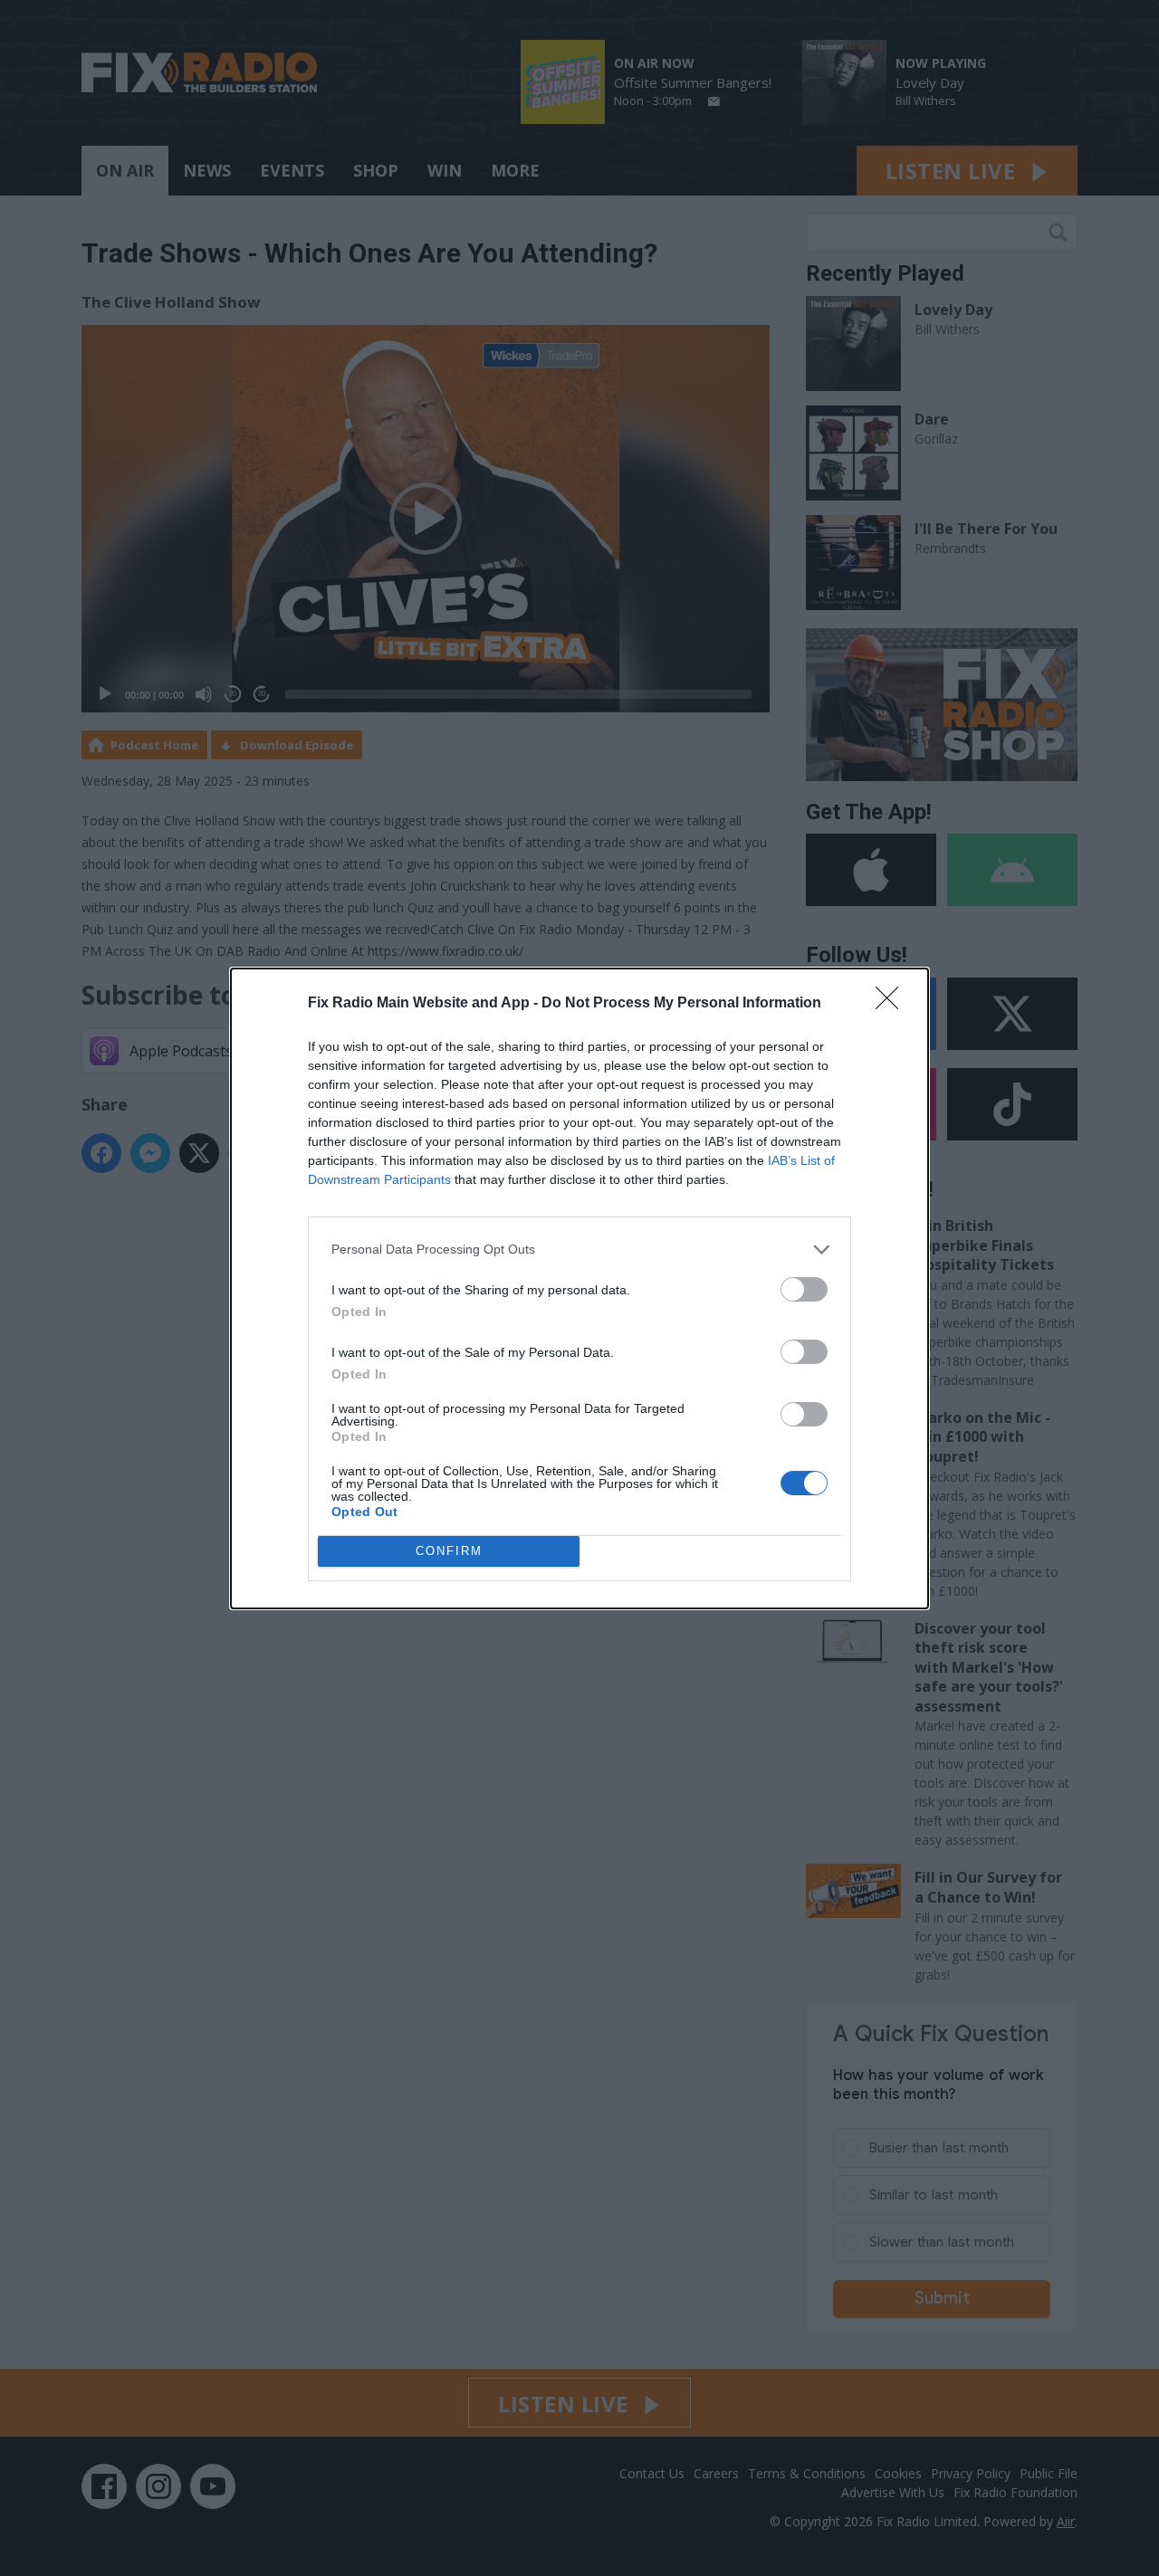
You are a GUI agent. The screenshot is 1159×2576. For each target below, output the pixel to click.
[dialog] (579, 1288)
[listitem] (579, 1250)
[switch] (804, 1289)
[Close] (893, 1004)
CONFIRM (449, 1551)
